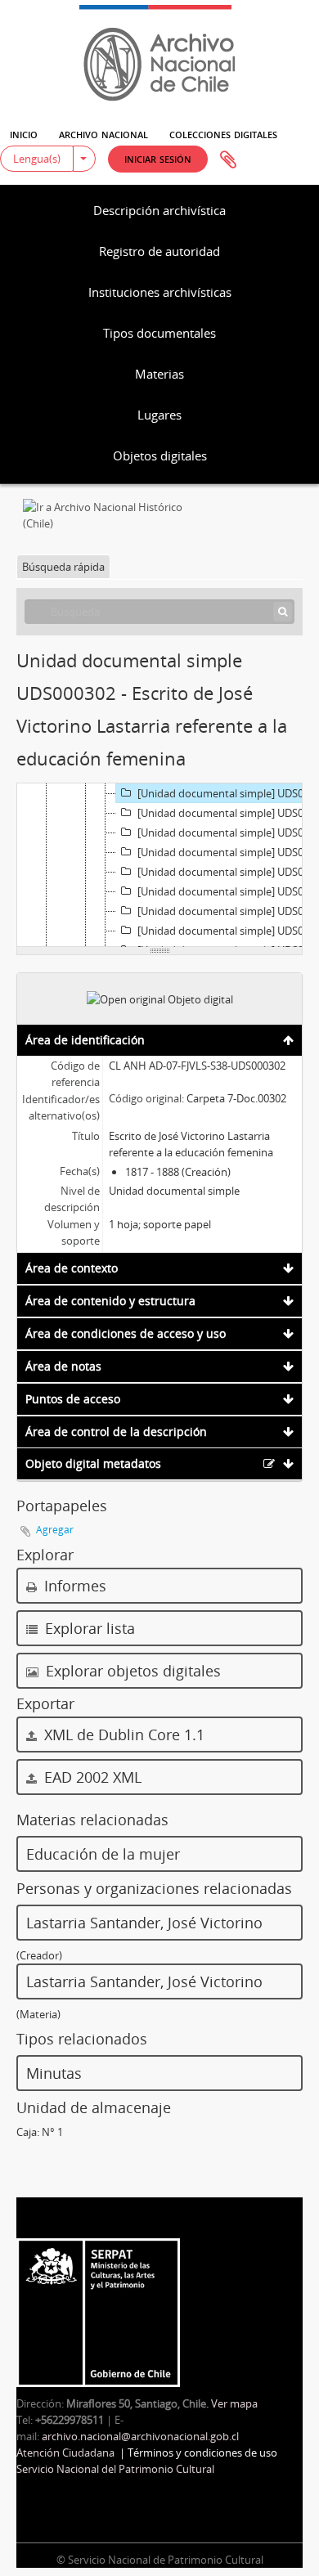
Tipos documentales (159, 333)
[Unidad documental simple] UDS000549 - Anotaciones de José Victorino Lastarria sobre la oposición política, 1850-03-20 (228, 872)
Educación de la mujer (103, 1854)
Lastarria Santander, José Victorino (144, 1923)
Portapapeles (228, 160)
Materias (159, 374)
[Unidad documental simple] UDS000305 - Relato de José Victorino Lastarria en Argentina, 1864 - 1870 (228, 891)
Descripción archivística (159, 210)
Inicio (24, 133)
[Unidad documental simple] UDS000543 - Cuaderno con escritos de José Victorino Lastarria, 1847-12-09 (228, 852)
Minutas (54, 2073)
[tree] (159, 865)
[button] (158, 159)
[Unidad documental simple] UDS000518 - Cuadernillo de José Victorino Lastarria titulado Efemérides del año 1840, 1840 (228, 832)
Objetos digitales (160, 456)
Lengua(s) (37, 159)
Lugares (159, 415)
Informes (73, 1586)
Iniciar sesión (158, 158)
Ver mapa (234, 2403)
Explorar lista (88, 1628)
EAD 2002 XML (91, 1777)
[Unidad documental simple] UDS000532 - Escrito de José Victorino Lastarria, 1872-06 (228, 931)
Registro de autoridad (159, 251)
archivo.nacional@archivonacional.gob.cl (140, 2436)
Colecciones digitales (223, 133)
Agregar (55, 1530)
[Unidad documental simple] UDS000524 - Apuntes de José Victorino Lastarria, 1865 (228, 911)
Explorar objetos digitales (131, 1671)
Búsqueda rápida (63, 567)
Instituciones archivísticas (160, 292)
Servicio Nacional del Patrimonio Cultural (115, 2469)
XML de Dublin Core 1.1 (122, 1735)
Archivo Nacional (103, 133)
